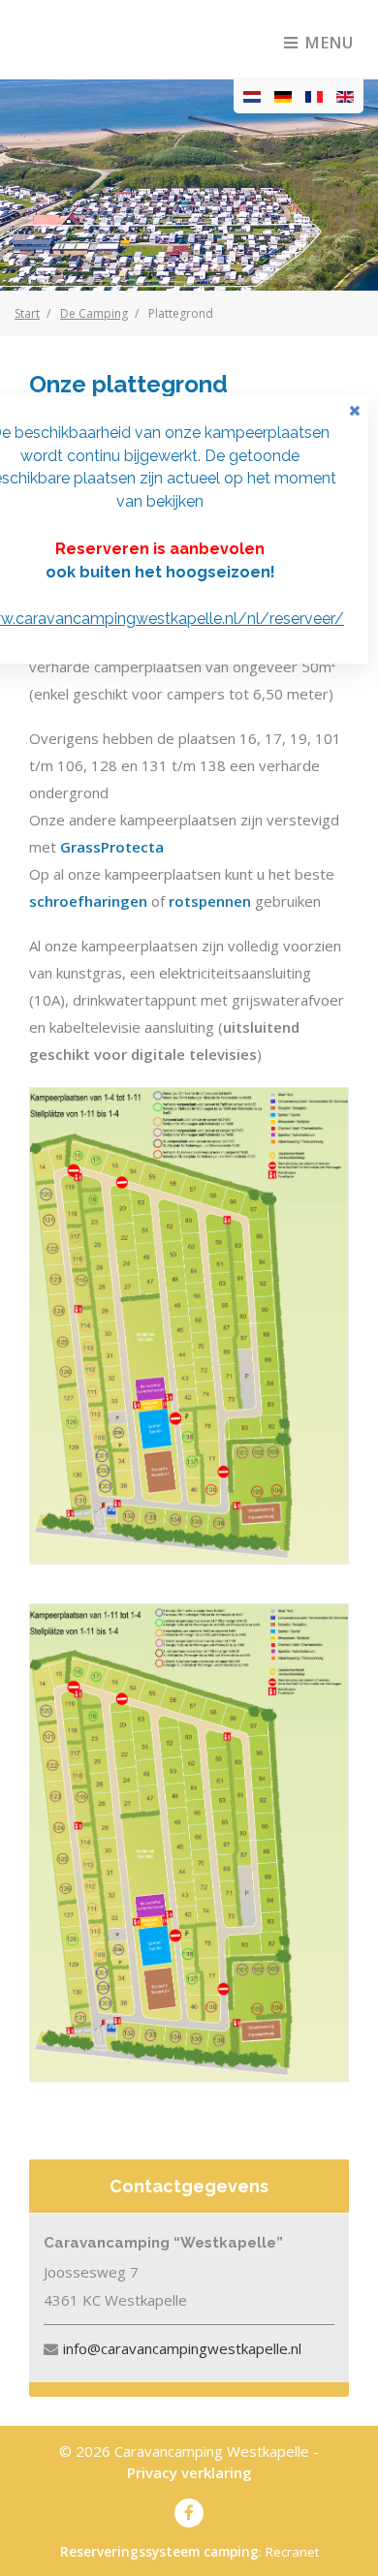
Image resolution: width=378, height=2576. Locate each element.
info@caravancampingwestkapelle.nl (182, 2348)
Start (27, 313)
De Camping (94, 313)
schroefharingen (88, 901)
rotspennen (210, 901)
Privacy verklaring (189, 2472)
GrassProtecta (112, 847)
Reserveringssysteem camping (159, 2552)
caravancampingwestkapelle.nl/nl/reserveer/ (180, 619)
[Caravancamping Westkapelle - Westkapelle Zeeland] (110, 39)
